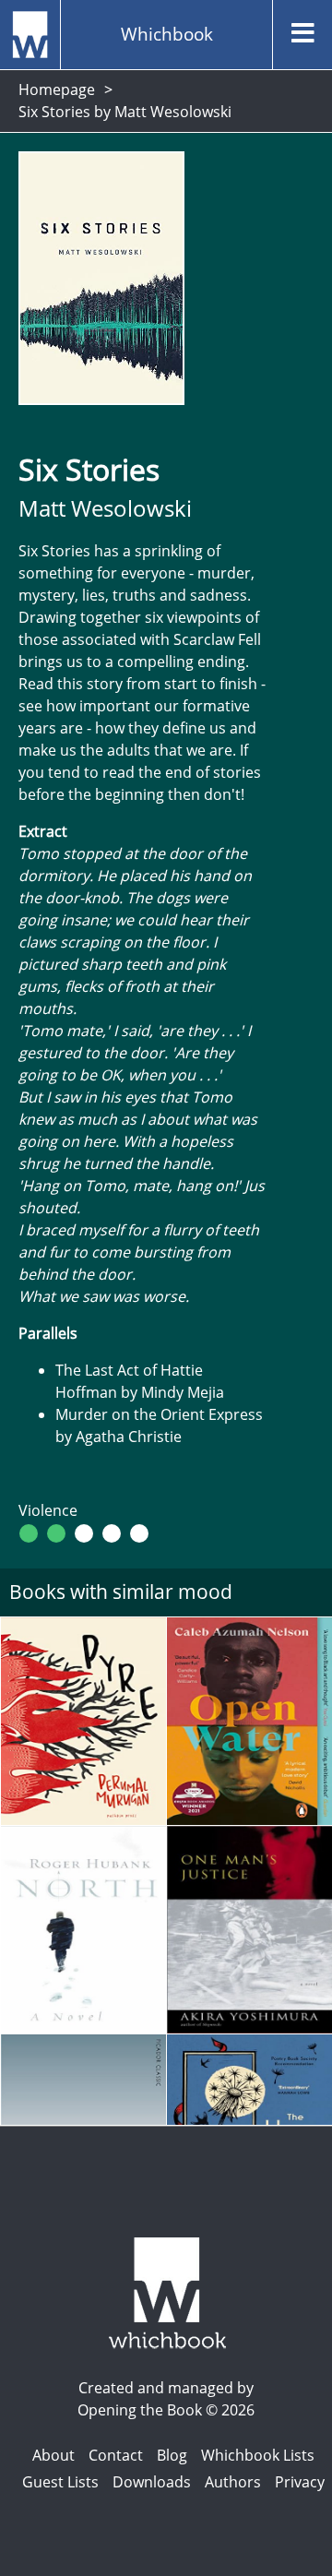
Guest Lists (60, 2482)
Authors (233, 2482)
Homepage (57, 89)
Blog (172, 2455)
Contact (116, 2455)
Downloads (152, 2482)
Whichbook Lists (258, 2455)
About (53, 2455)
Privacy (300, 2482)
